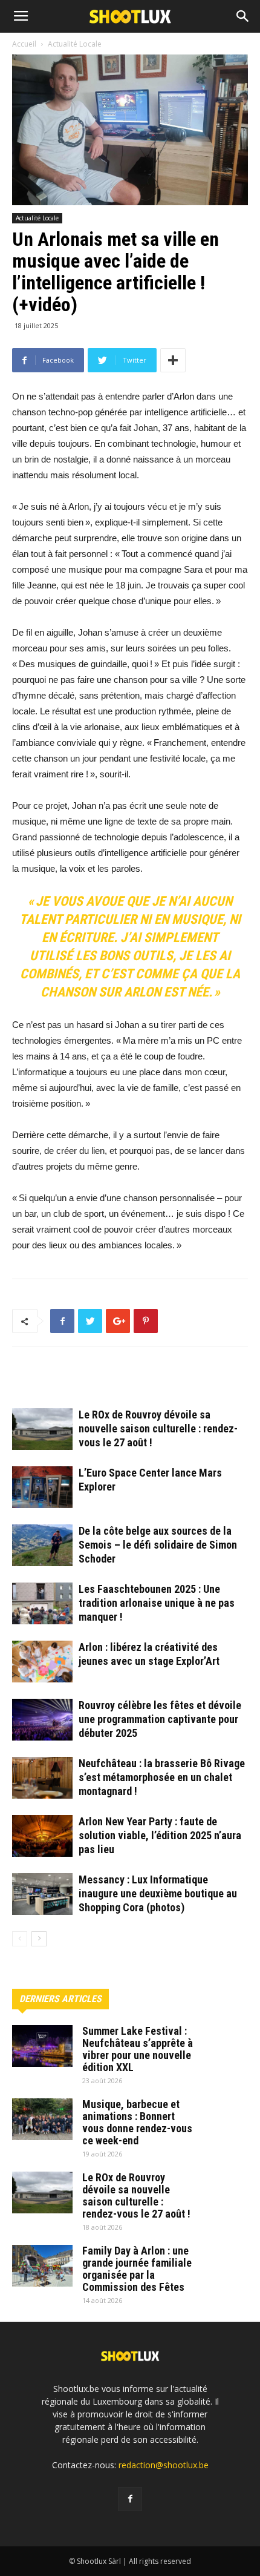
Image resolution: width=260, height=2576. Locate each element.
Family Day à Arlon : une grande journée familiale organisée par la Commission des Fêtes (137, 2269)
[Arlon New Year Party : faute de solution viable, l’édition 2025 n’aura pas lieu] (42, 1836)
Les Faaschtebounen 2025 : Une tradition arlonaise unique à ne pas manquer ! (157, 1603)
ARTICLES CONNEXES (63, 1382)
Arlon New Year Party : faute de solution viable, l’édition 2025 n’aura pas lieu (160, 1835)
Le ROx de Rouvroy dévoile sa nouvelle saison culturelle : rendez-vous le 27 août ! (158, 1428)
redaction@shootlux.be (164, 2465)
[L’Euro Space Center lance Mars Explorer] (42, 1487)
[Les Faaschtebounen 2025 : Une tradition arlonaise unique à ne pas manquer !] (42, 1603)
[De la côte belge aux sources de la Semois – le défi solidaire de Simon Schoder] (42, 1545)
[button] (243, 16)
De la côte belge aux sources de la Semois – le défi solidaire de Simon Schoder (158, 1545)
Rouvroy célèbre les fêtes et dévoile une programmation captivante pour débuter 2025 (160, 1719)
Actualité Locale (37, 218)
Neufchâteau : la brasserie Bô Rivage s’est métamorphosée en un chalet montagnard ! (162, 1777)
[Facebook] (130, 2499)
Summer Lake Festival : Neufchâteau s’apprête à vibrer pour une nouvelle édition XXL (138, 2049)
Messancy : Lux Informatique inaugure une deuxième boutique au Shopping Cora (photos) (158, 1893)
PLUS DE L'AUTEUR (158, 1382)
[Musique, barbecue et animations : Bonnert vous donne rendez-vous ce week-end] (42, 2119)
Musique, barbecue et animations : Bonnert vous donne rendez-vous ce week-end (137, 2122)
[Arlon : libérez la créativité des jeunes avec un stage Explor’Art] (42, 1662)
